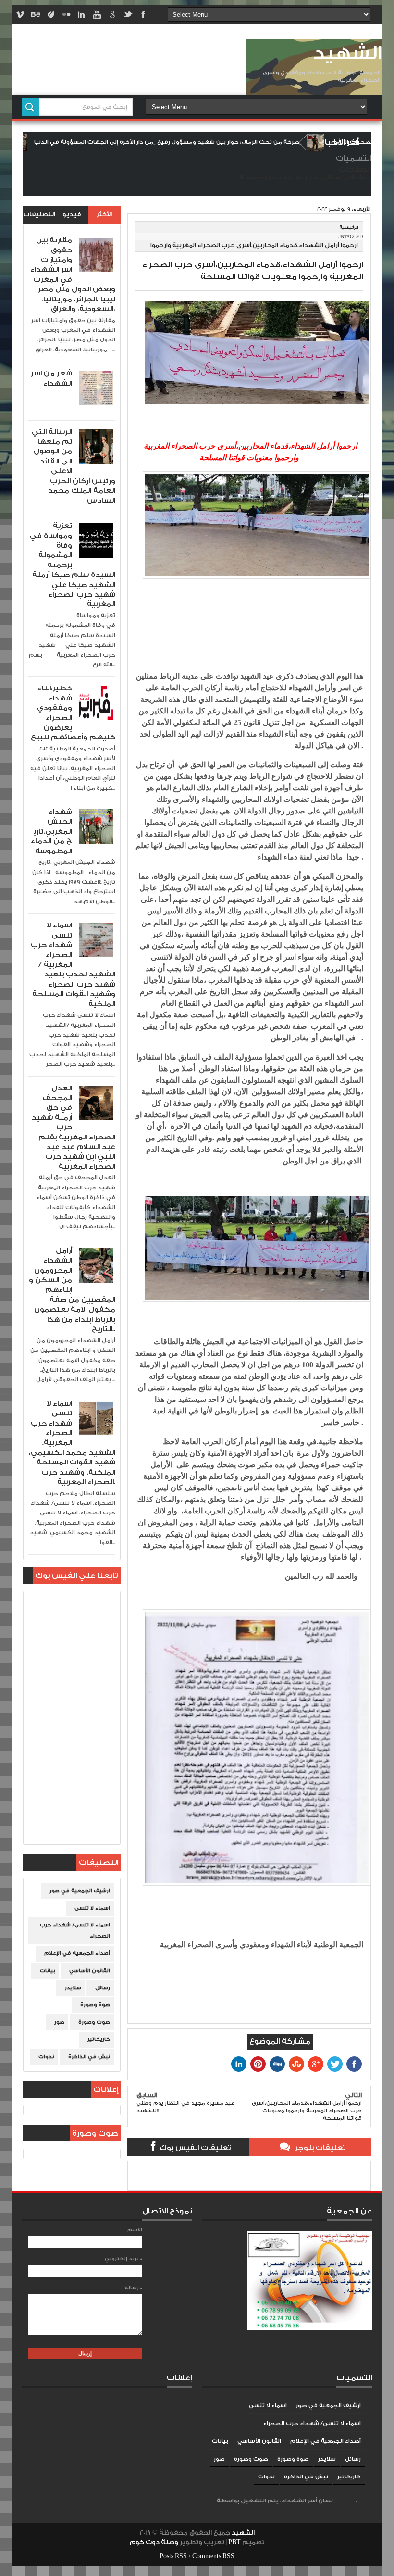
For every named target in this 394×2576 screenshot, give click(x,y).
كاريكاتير (99, 2039)
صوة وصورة (95, 2005)
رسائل (103, 1988)
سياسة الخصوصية (263, 178)
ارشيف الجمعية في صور (80, 1891)
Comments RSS (213, 2556)
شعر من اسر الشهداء (51, 378)
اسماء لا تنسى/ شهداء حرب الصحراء (75, 1931)
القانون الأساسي (90, 1971)
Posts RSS (173, 2556)
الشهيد (347, 54)
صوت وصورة (94, 2022)
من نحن (317, 178)
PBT (235, 2542)
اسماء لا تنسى (92, 1908)
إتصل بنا (297, 178)
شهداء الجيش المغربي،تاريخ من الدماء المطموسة (51, 832)
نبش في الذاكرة (89, 2057)
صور (59, 2022)
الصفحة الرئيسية (349, 178)
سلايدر (73, 1988)
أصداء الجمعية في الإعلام (77, 1953)
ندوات (46, 2057)
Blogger (345, 2501)
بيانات (48, 1971)
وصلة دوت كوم (154, 2542)
